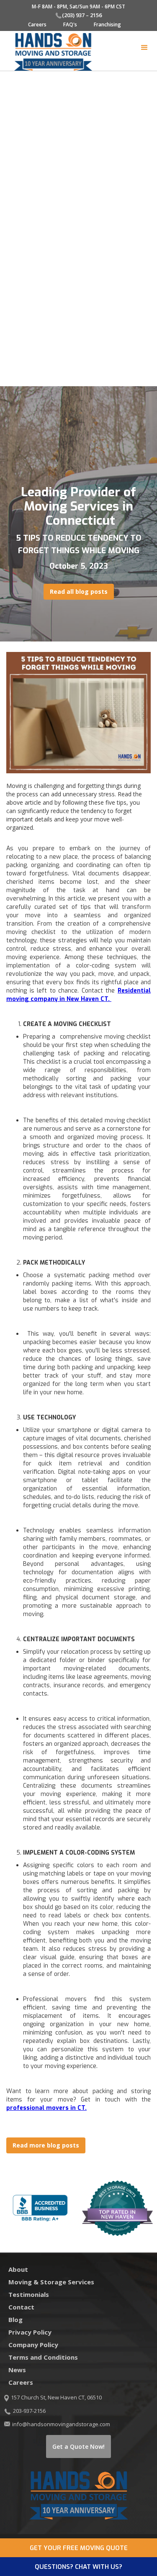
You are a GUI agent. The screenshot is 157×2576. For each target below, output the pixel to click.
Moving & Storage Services (51, 2282)
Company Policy (33, 2345)
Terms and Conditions (43, 2357)
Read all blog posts (79, 591)
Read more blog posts (46, 2145)
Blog (15, 2319)
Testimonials (29, 2294)
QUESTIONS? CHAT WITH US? (78, 2567)
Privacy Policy (30, 2332)
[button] (144, 48)
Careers (37, 24)
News (17, 2370)
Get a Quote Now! (78, 2446)
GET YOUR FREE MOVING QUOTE (79, 2548)
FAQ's (70, 24)
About (18, 2269)
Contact (21, 2307)
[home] (49, 52)
